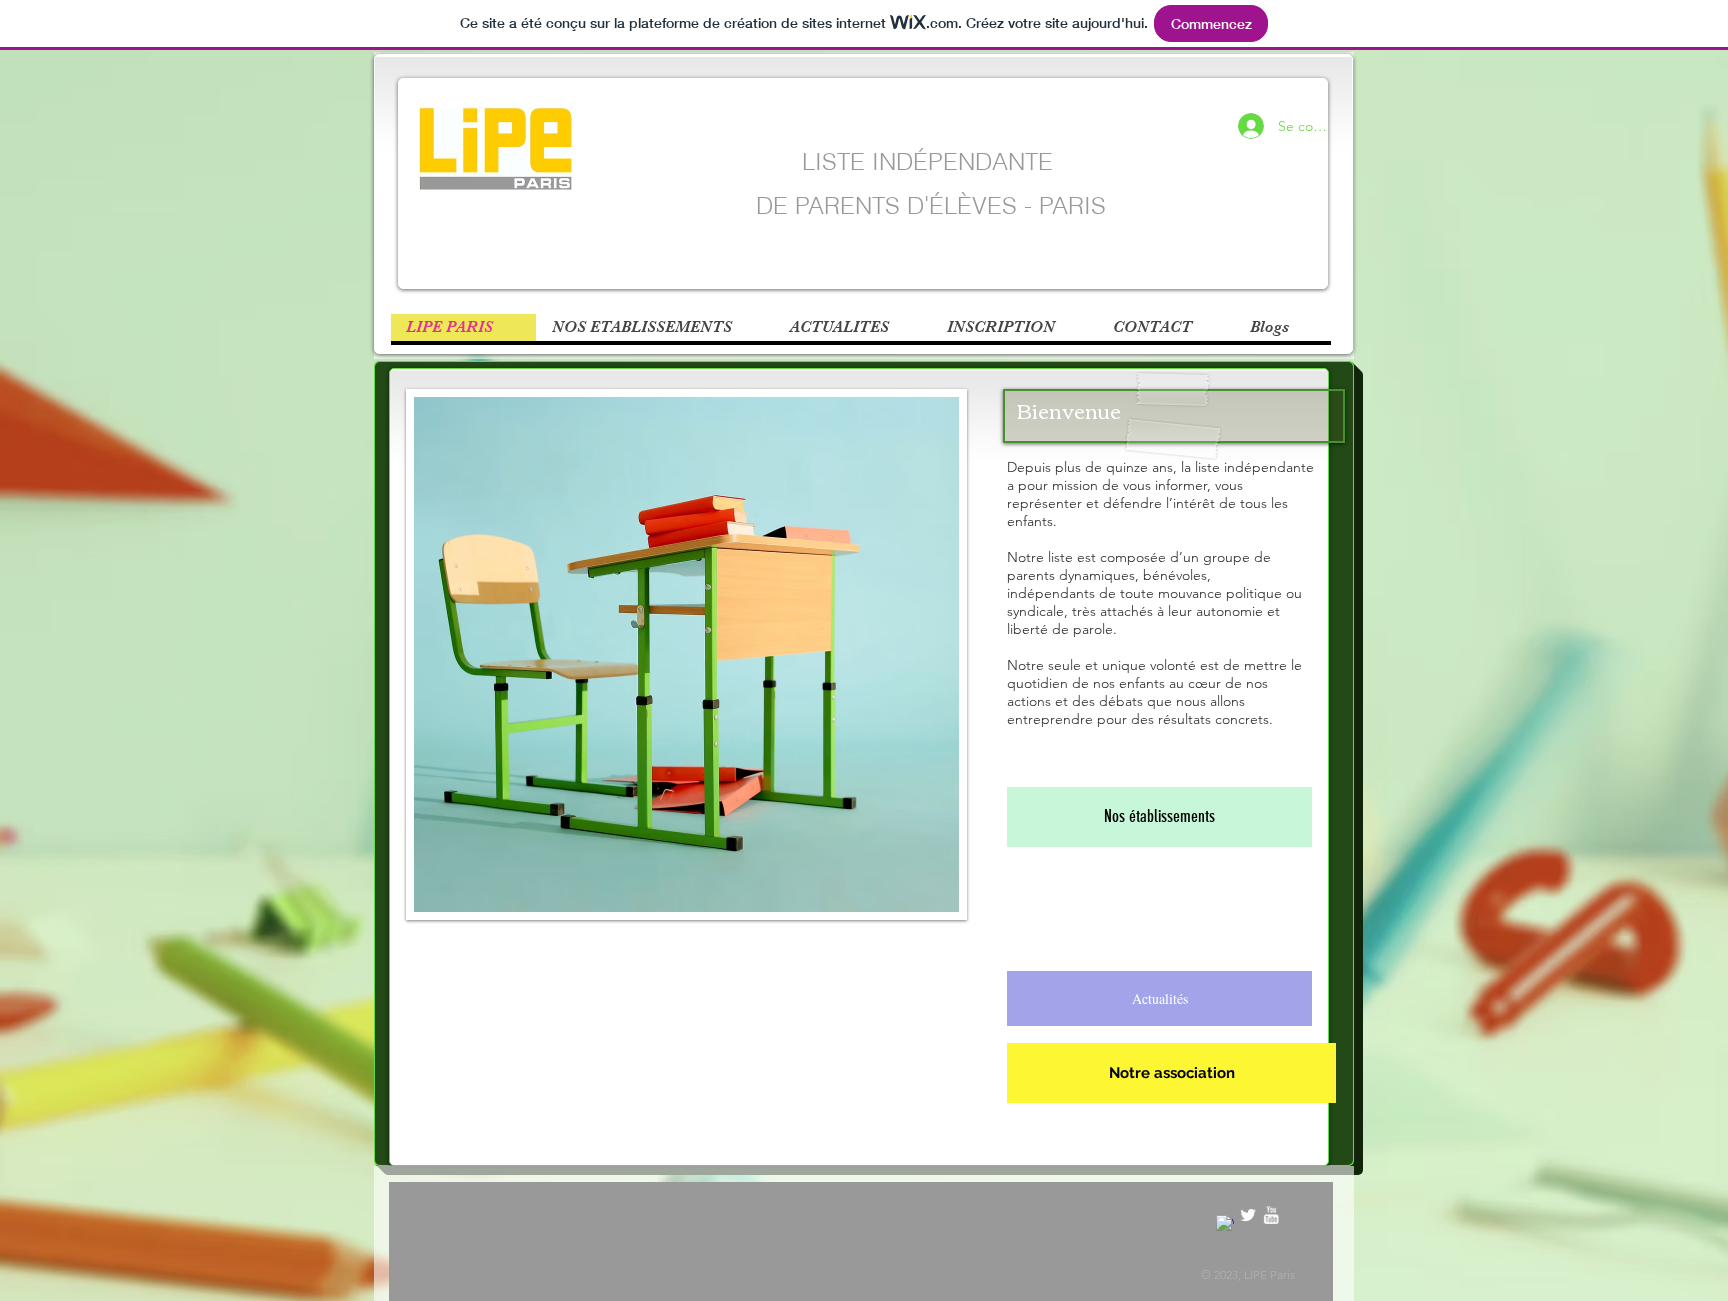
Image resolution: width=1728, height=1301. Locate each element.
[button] (1282, 327)
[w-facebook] (1225, 1224)
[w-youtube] (1271, 1215)
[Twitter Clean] (1248, 1215)
